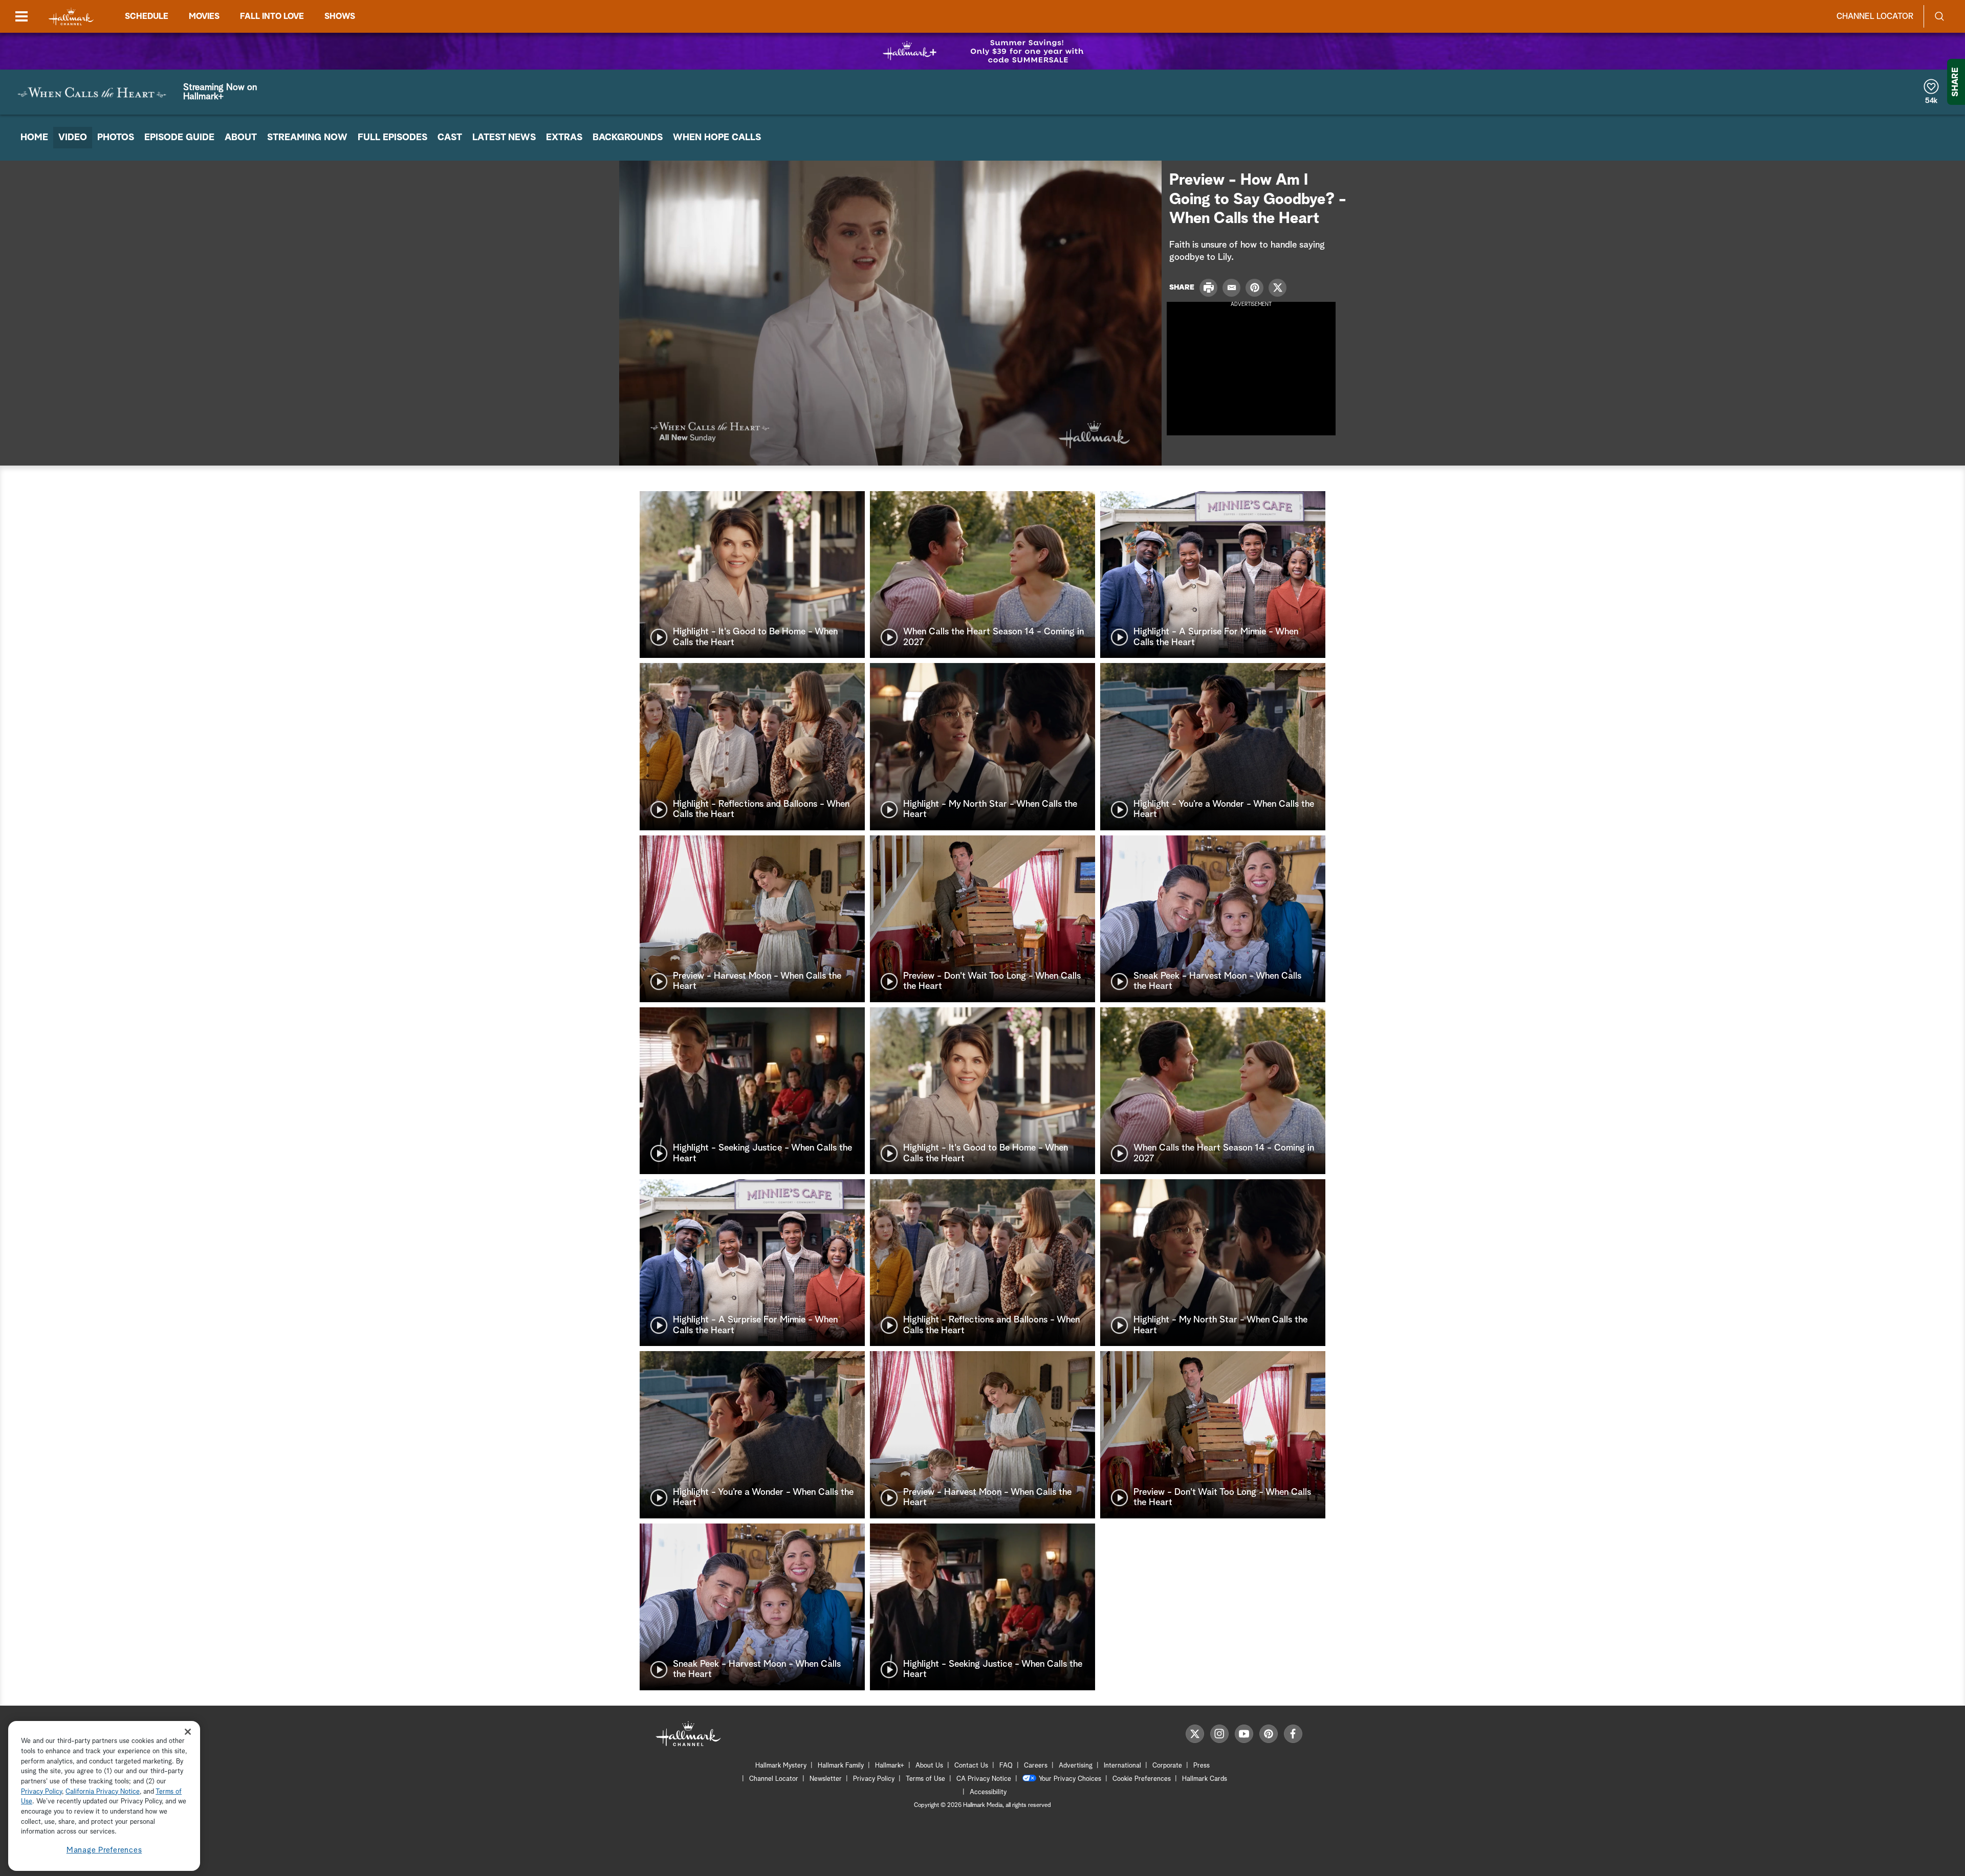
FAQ (1006, 1766)
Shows (340, 16)
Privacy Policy (874, 1779)
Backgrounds (628, 138)
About (241, 138)
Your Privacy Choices (1070, 1779)
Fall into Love (272, 16)
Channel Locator (1875, 16)
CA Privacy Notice (984, 1779)
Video (73, 138)
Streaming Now (307, 138)
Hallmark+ (890, 1766)
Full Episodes (392, 138)
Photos (116, 138)
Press (1202, 1766)
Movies (204, 16)
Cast (450, 138)
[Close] (188, 1731)
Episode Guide (179, 138)
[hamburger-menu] (21, 16)
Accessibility (988, 1792)
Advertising (1076, 1766)
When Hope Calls (717, 138)
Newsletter (826, 1779)
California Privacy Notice (103, 1792)
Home (34, 138)
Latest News (504, 138)
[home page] (71, 17)
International (1122, 1766)
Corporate (1167, 1766)
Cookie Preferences (1142, 1779)
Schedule (147, 16)
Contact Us (971, 1766)
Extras (564, 138)
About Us (929, 1766)
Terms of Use (925, 1779)
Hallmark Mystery (781, 1766)
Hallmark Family (841, 1766)
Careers (1036, 1766)
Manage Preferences (104, 1850)
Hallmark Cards (1205, 1779)
